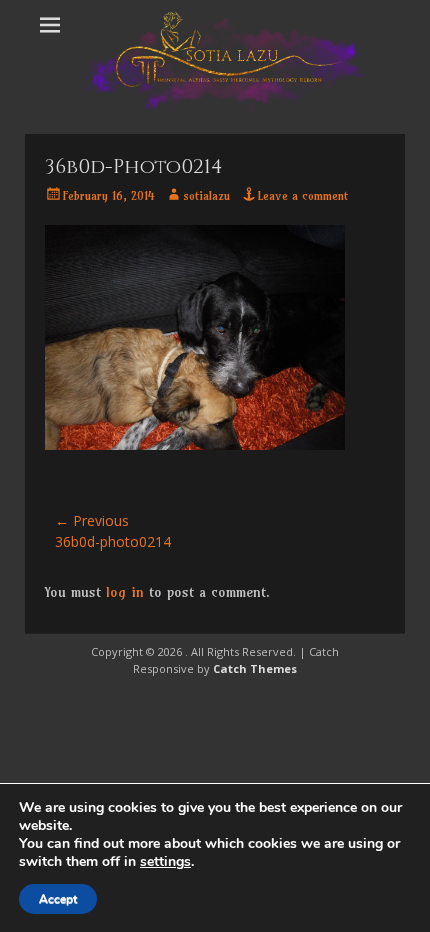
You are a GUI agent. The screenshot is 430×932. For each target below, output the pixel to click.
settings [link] (165, 861)
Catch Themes (255, 668)
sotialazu (206, 195)
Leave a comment (303, 195)
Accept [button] (58, 899)
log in (125, 592)
